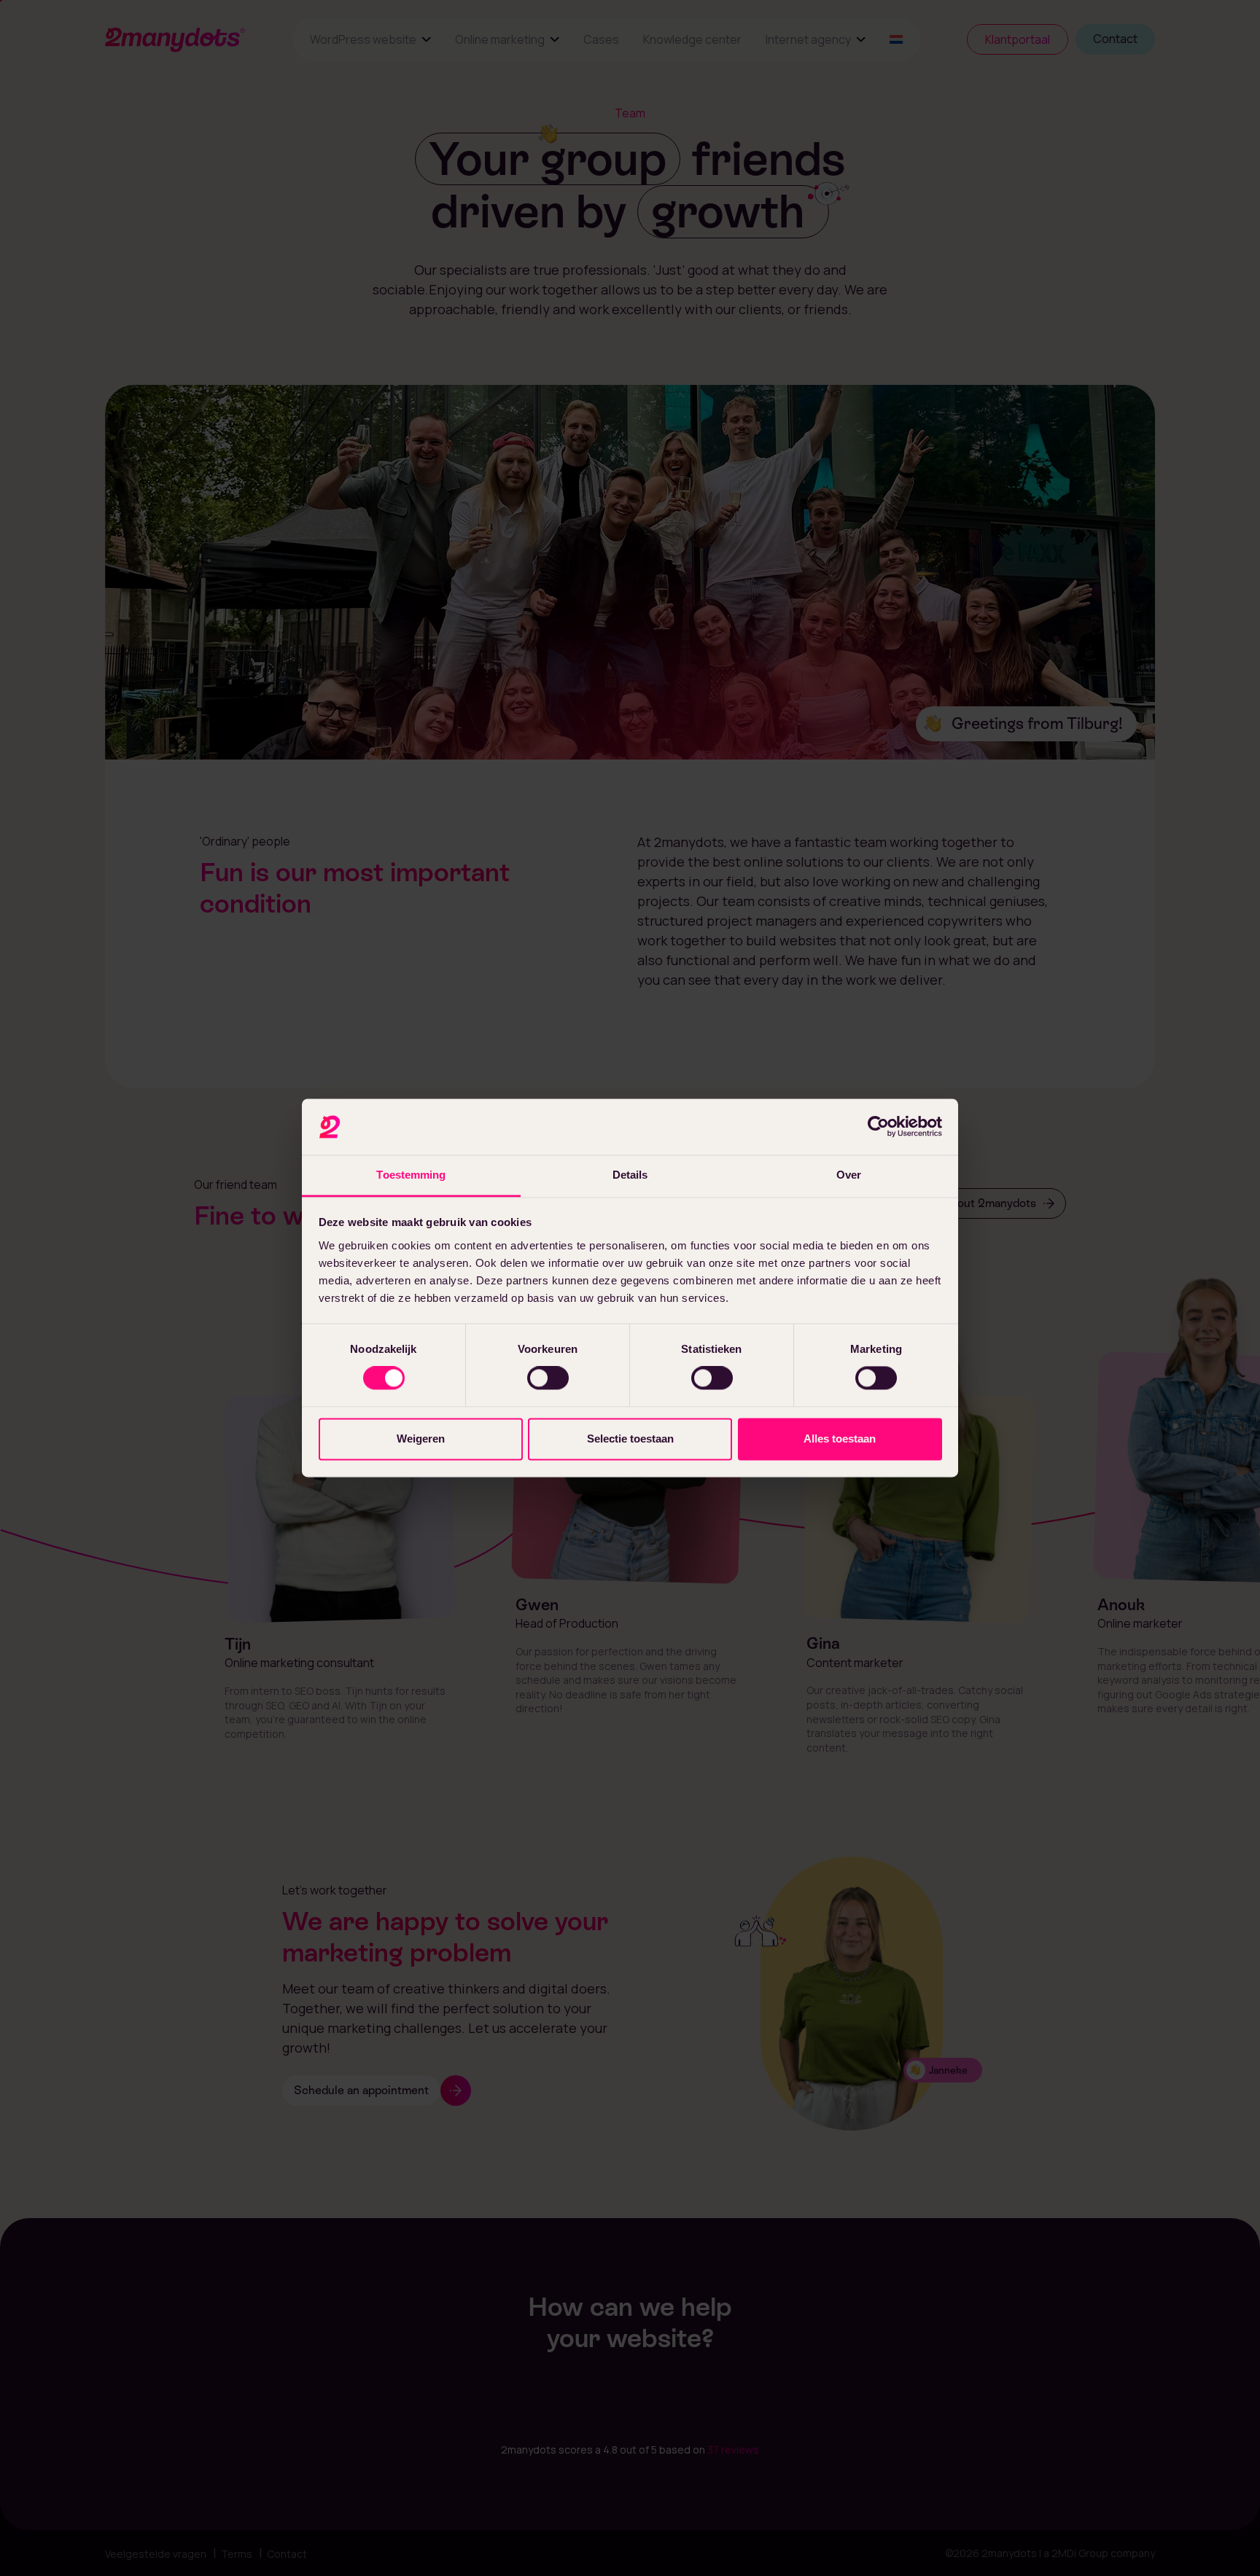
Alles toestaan (840, 1439)
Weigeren (421, 1439)
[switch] (548, 1378)
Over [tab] (849, 1175)
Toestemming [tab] (411, 1175)
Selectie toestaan (630, 1439)
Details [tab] (630, 1175)
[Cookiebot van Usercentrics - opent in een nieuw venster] (878, 1127)
